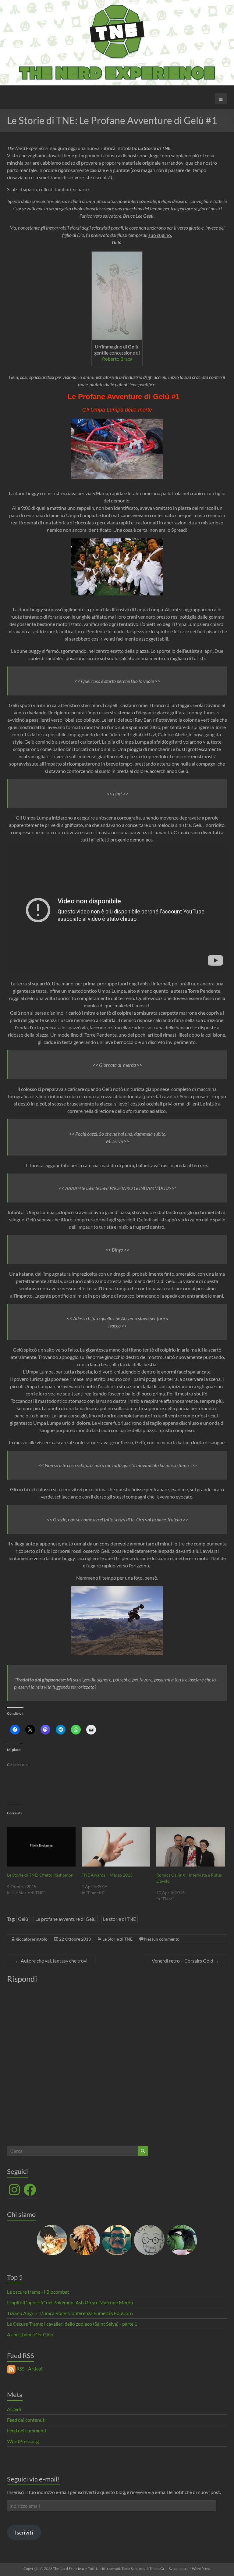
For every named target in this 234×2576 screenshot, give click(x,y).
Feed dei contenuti (26, 2420)
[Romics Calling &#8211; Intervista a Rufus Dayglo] (191, 1847)
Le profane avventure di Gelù (66, 1919)
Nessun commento (162, 1939)
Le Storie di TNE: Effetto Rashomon (40, 1875)
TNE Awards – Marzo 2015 (107, 1875)
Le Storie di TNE (117, 1939)
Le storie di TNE (119, 1919)
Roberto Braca (117, 359)
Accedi (14, 2409)
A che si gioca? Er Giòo (30, 2334)
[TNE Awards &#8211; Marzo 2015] (116, 1847)
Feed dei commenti (27, 2430)
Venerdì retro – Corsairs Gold (185, 1961)
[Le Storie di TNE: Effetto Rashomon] (41, 1847)
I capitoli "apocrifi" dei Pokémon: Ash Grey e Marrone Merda (70, 2302)
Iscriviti (24, 2532)
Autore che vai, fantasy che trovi (51, 1961)
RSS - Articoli (30, 2369)
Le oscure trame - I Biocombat (38, 2292)
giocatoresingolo (32, 1939)
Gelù (23, 1919)
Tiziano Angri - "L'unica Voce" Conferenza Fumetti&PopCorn (70, 2313)
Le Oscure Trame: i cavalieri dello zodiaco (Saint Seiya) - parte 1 (72, 2324)
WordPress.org (23, 2441)
